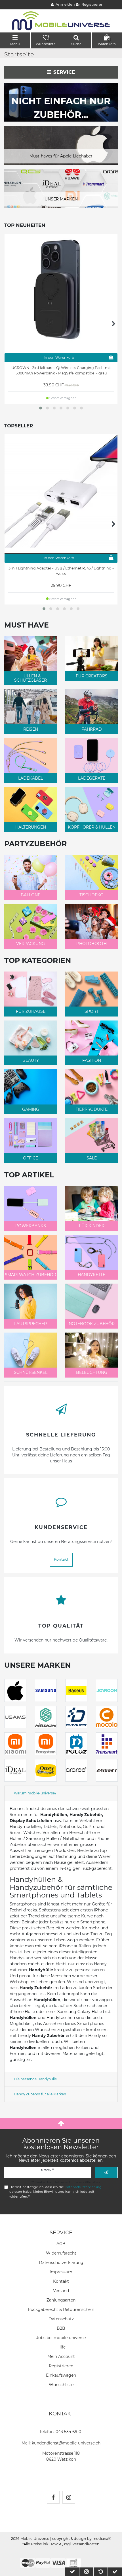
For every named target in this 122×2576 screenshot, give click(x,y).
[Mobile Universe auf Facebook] (53, 2497)
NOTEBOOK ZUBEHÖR (92, 1324)
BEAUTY (31, 1060)
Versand (61, 2291)
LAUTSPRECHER (30, 1324)
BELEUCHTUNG (92, 1372)
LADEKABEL (30, 778)
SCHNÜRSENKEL (31, 1372)
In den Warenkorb (59, 357)
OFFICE (30, 1158)
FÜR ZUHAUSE (31, 1011)
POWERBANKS (31, 1226)
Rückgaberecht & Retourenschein (61, 2309)
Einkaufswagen (61, 2375)
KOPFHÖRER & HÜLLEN (92, 827)
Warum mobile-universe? (35, 1793)
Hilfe (61, 2347)
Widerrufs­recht (61, 2253)
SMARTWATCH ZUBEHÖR (30, 1275)
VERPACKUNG (30, 944)
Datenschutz (61, 2319)
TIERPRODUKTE (92, 1109)
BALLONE (30, 895)
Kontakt (61, 1559)
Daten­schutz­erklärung (61, 2263)
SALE (92, 1158)
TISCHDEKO (91, 895)
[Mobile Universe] (61, 21)
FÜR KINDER (92, 1226)
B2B (61, 2328)
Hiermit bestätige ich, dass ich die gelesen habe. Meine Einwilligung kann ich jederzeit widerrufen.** (55, 2192)
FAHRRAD (92, 729)
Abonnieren (106, 2172)
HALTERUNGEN (31, 827)
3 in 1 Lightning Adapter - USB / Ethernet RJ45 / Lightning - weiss (61, 571)
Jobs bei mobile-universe (61, 2338)
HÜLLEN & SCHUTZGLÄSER (30, 678)
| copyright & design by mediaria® (81, 2539)
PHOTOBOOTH (91, 944)
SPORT (91, 1011)
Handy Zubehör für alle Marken (40, 2094)
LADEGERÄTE (92, 778)
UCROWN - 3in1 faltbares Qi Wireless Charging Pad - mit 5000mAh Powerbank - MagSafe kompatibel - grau (61, 370)
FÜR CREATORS (92, 676)
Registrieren (61, 2366)
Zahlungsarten (61, 2300)
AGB (61, 2244)
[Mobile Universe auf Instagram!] (69, 2497)
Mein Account (61, 2356)
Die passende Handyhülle (35, 2079)
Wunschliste (61, 2385)
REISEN (31, 729)
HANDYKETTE (91, 1275)
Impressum (61, 2272)
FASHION (92, 1060)
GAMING (31, 1109)
